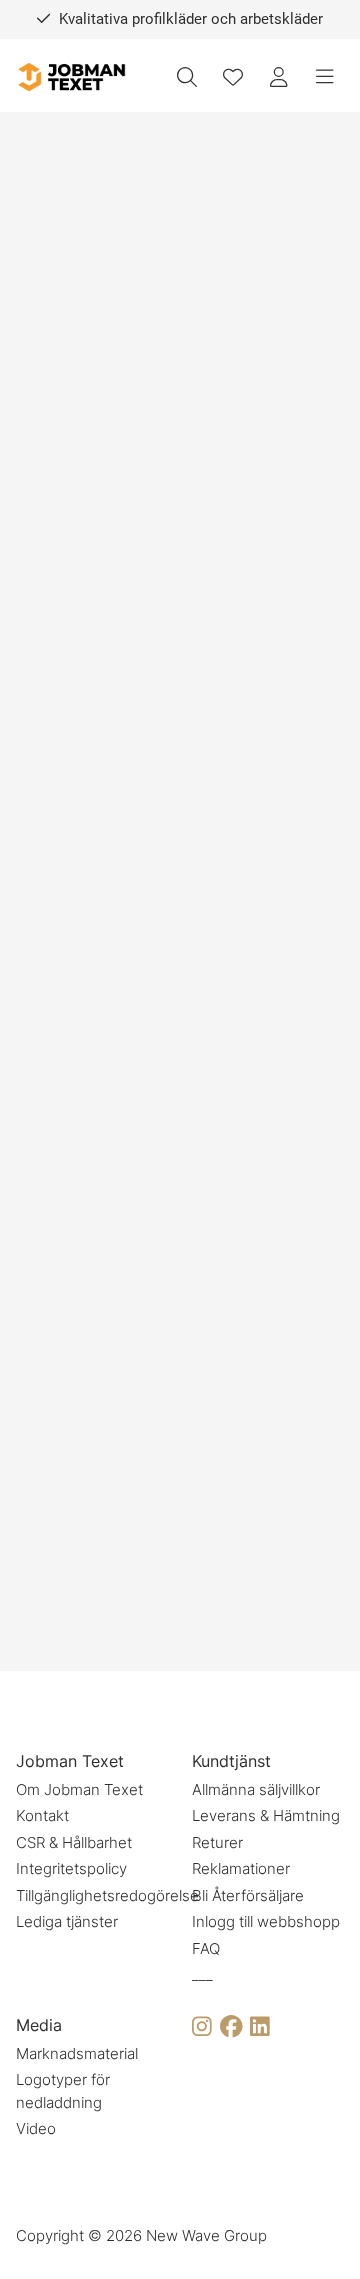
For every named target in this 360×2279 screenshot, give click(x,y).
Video (36, 2128)
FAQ (206, 1948)
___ (202, 1974)
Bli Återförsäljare (248, 1895)
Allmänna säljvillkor (256, 1789)
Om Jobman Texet (79, 1789)
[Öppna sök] (187, 77)
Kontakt (42, 1815)
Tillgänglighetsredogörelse (107, 1895)
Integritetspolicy (71, 1868)
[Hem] (71, 77)
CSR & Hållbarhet (74, 1842)
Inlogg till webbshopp (266, 1921)
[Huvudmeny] (325, 77)
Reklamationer (241, 1868)
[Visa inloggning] (279, 77)
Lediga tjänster (67, 1921)
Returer (217, 1842)
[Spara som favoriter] (233, 77)
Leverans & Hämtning (266, 1815)
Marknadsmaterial (77, 2053)
